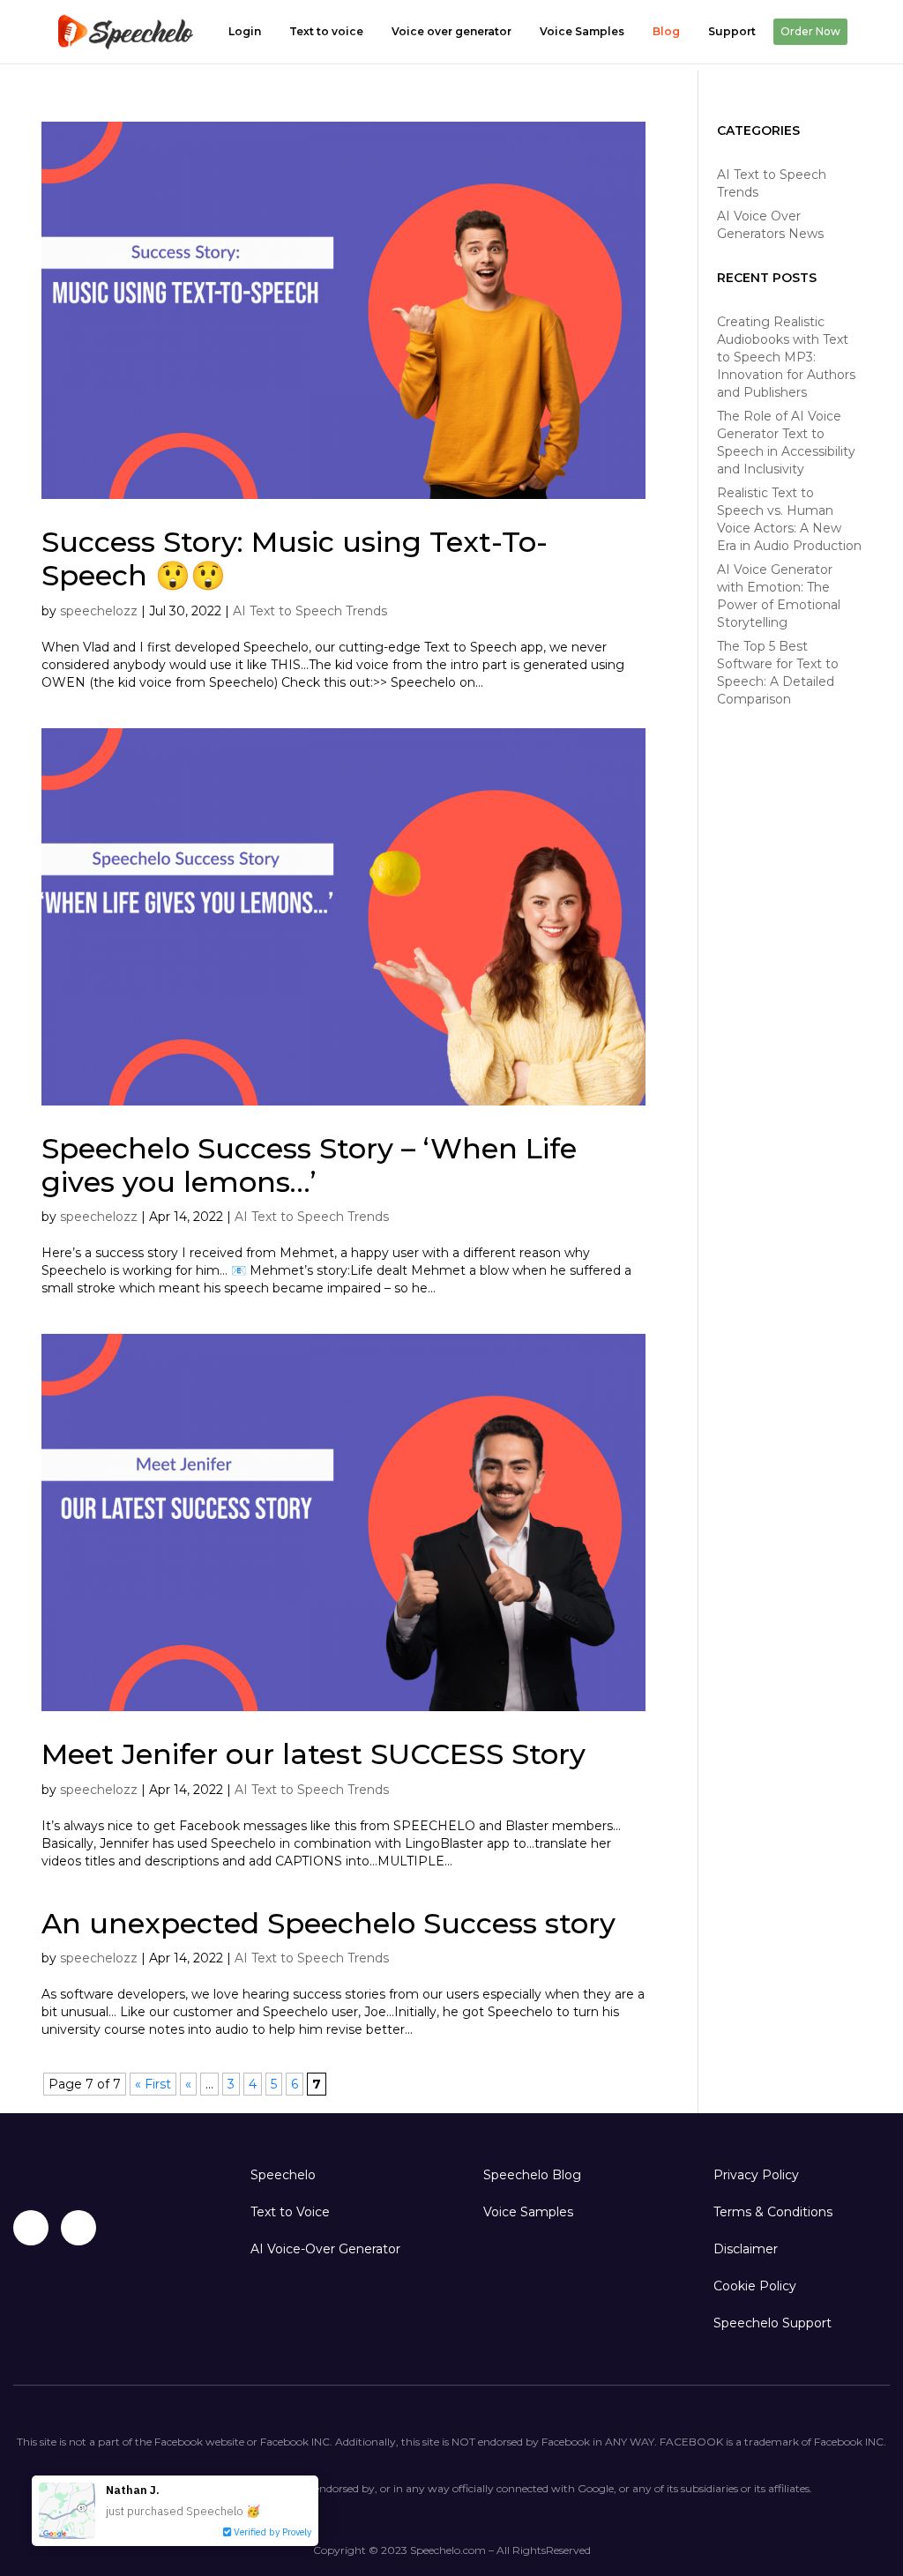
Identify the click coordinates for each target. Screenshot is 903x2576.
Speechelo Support (772, 2323)
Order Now (810, 31)
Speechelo (283, 2175)
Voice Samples (582, 31)
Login (245, 31)
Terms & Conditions (773, 2212)
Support (732, 31)
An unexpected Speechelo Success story (328, 1923)
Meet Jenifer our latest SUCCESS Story (313, 1754)
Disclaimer (746, 2249)
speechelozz (99, 611)
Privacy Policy (756, 2175)
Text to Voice (290, 2212)
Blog (666, 31)
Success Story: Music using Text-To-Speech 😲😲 (295, 558)
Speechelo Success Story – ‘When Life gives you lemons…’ (309, 1165)
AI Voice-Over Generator (325, 2249)
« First (153, 2084)
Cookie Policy (755, 2286)
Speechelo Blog (532, 2175)
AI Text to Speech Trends (310, 611)
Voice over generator (451, 31)
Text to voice (326, 31)
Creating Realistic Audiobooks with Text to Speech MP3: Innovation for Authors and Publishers (786, 357)
